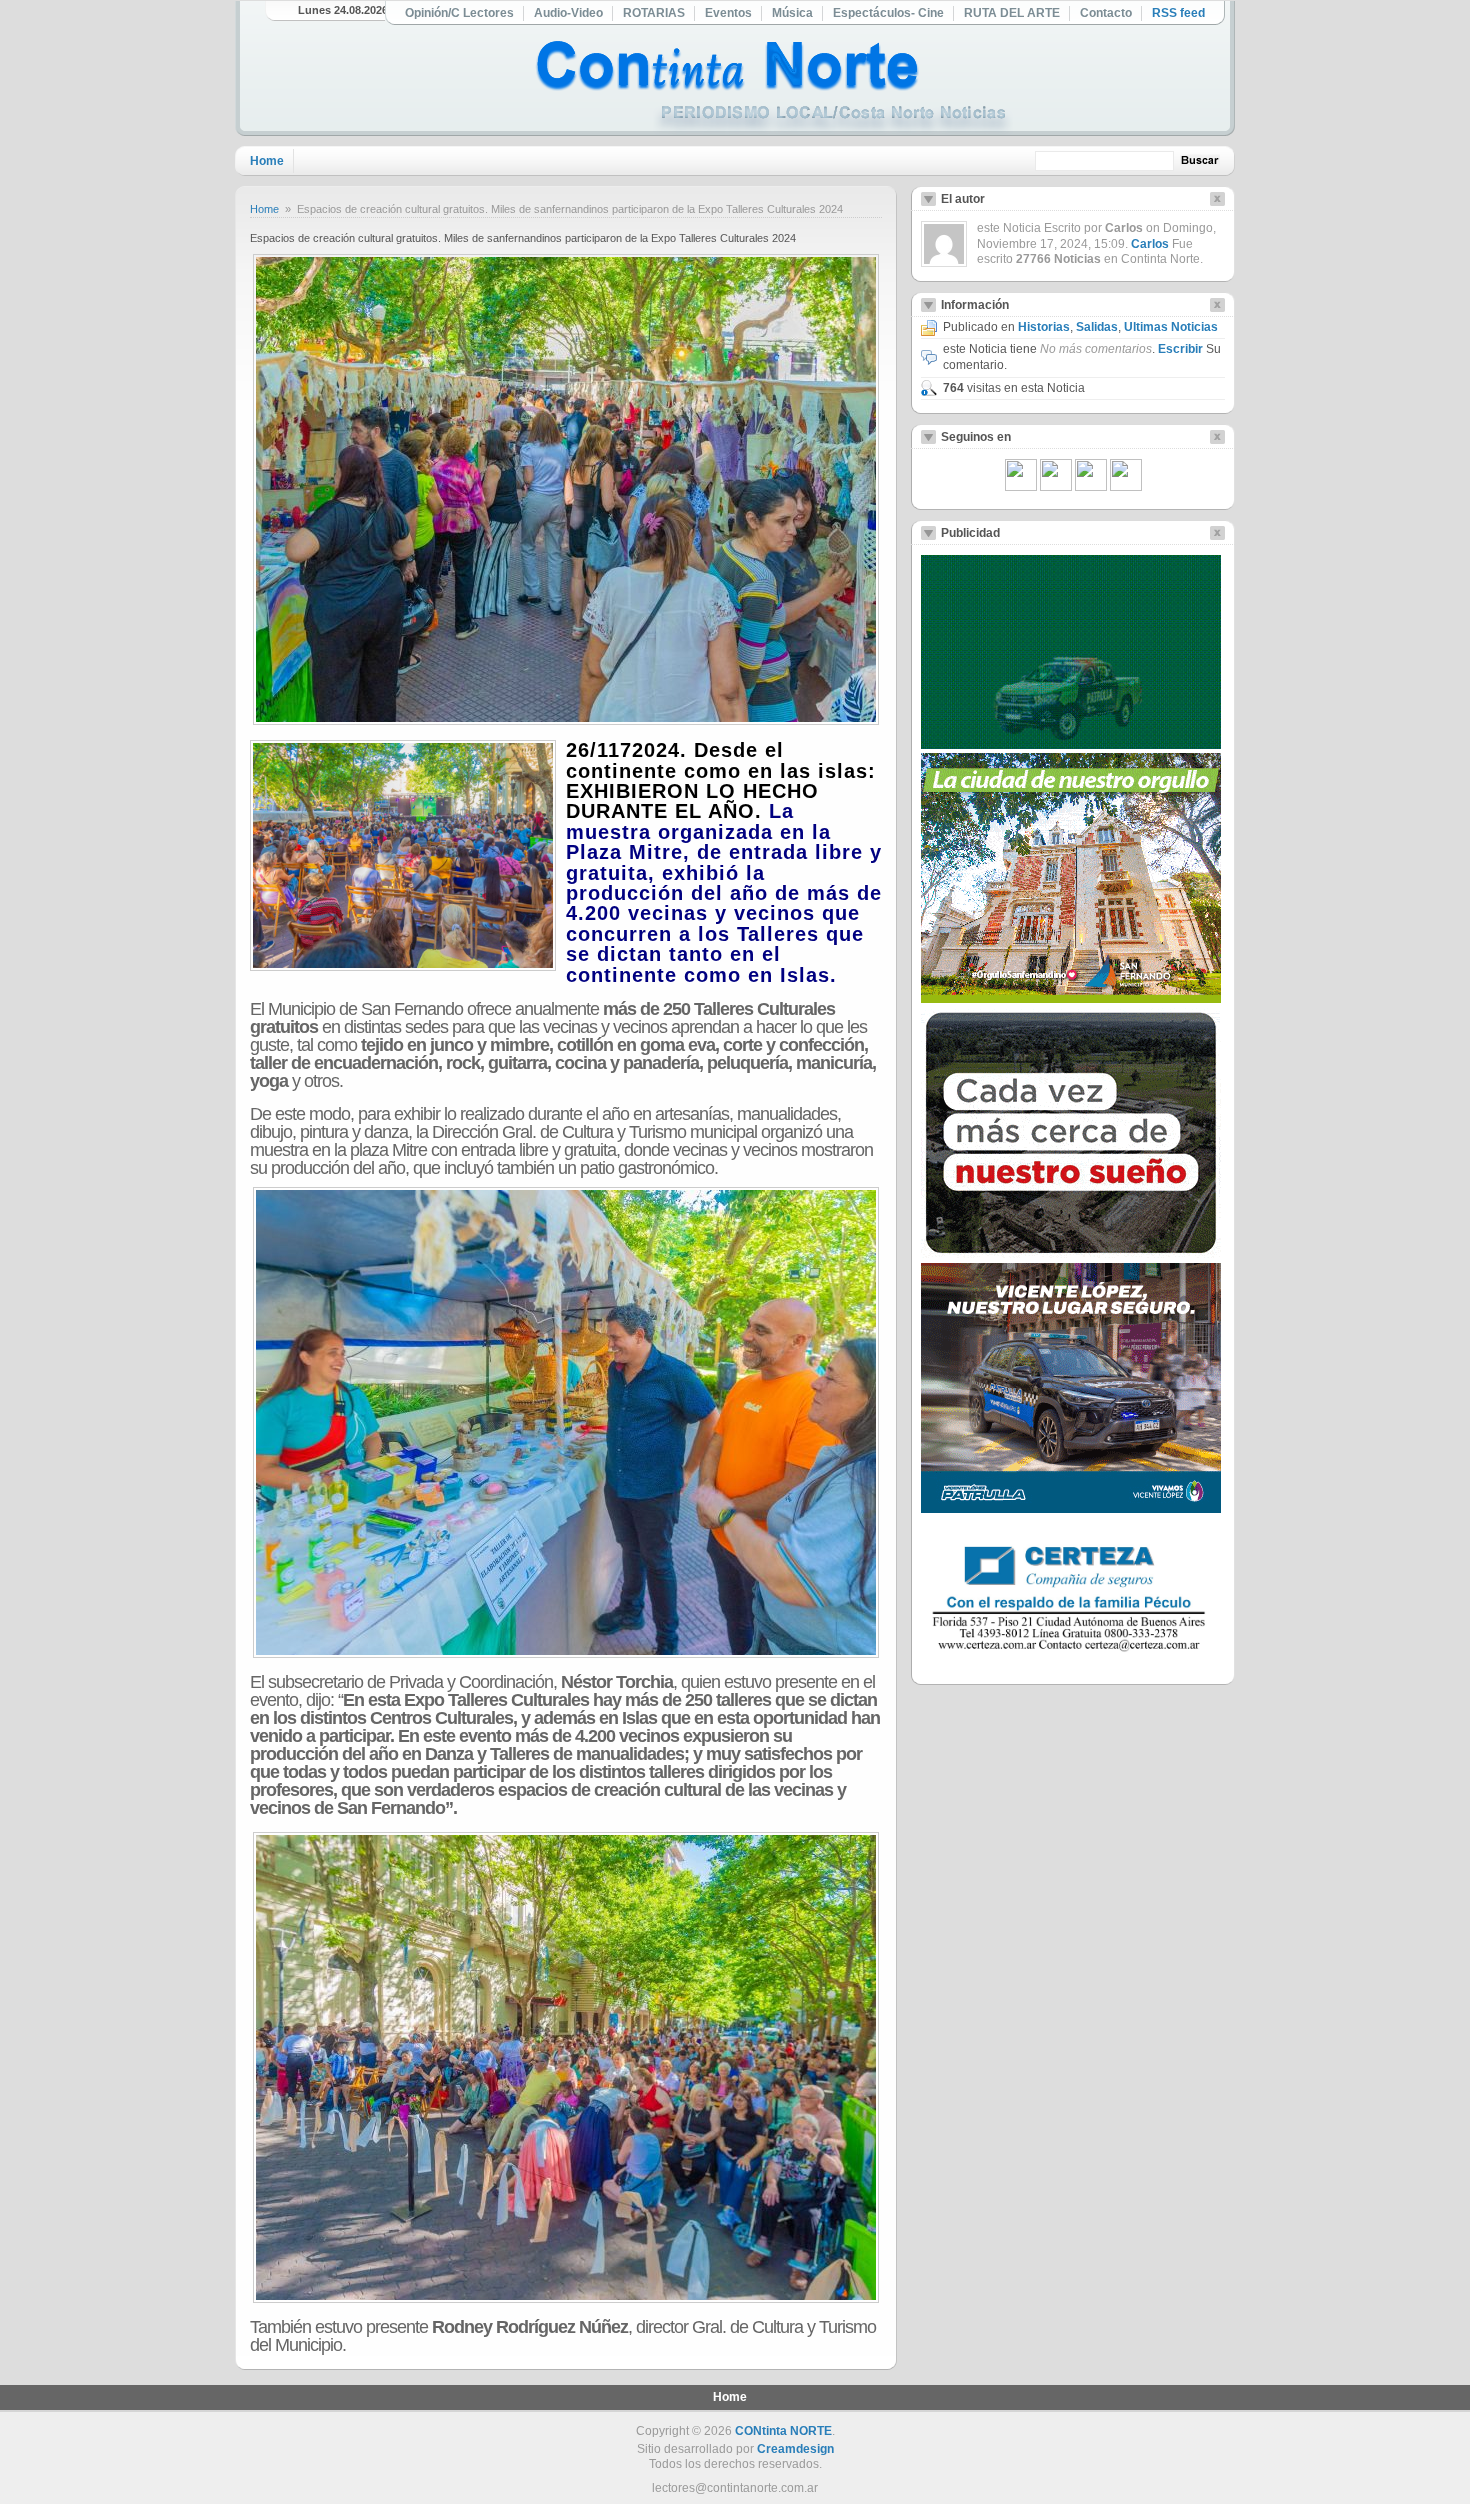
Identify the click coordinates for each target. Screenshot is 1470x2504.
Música (792, 13)
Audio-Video (568, 13)
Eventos (728, 13)
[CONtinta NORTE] (774, 88)
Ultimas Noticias (1171, 327)
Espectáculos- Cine (888, 13)
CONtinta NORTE (783, 2431)
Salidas (1097, 327)
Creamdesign (795, 2449)
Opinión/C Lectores (459, 13)
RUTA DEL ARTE (1012, 13)
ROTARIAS (654, 13)
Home (267, 161)
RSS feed (1178, 13)
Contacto (1106, 13)
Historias (1044, 327)
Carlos (1150, 244)
